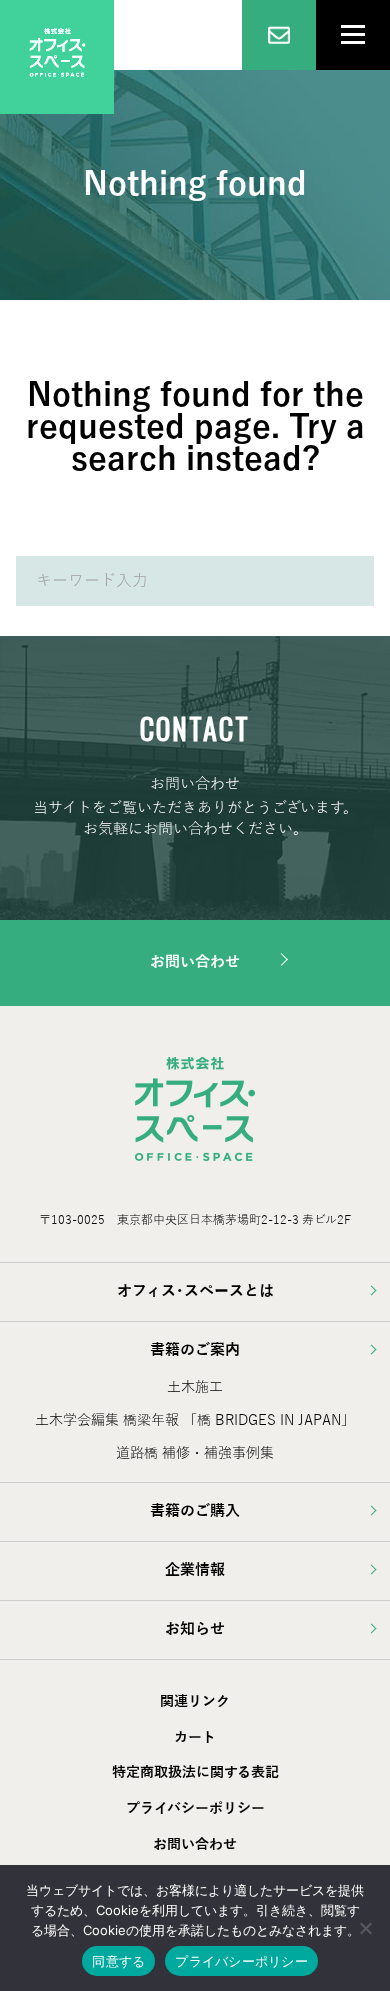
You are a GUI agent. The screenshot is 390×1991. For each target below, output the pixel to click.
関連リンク (195, 1701)
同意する (118, 1961)
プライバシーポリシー (195, 1808)
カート (195, 1737)
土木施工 (195, 1387)
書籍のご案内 (195, 1350)
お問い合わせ (195, 962)
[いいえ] (365, 1928)
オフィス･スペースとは (195, 1291)
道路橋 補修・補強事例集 (195, 1453)
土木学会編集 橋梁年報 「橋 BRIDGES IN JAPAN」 (195, 1420)
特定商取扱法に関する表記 (195, 1772)
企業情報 (195, 1570)
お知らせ (195, 1629)
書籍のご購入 (195, 1511)
